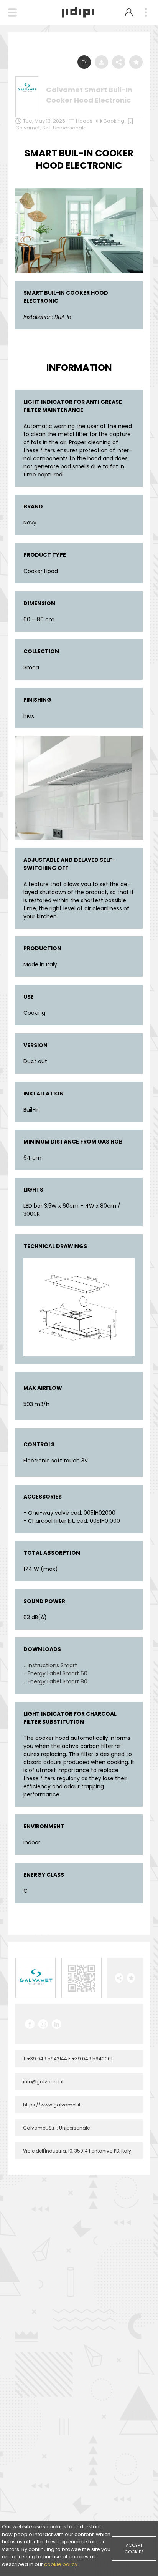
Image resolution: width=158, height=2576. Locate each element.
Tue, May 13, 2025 (44, 121)
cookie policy (61, 2564)
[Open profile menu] (129, 12)
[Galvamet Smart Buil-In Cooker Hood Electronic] (79, 190)
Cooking (114, 121)
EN (84, 62)
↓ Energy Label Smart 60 (55, 1673)
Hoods (84, 121)
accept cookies (134, 2549)
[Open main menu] (146, 12)
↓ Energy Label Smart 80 (55, 1681)
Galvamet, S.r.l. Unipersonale (51, 128)
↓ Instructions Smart (50, 1665)
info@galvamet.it (43, 2082)
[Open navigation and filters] (12, 12)
